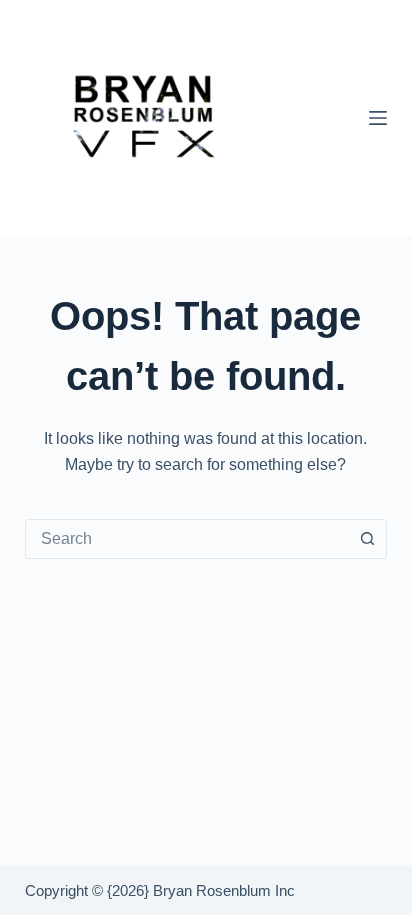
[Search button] (367, 539)
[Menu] (378, 118)
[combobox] (187, 539)
